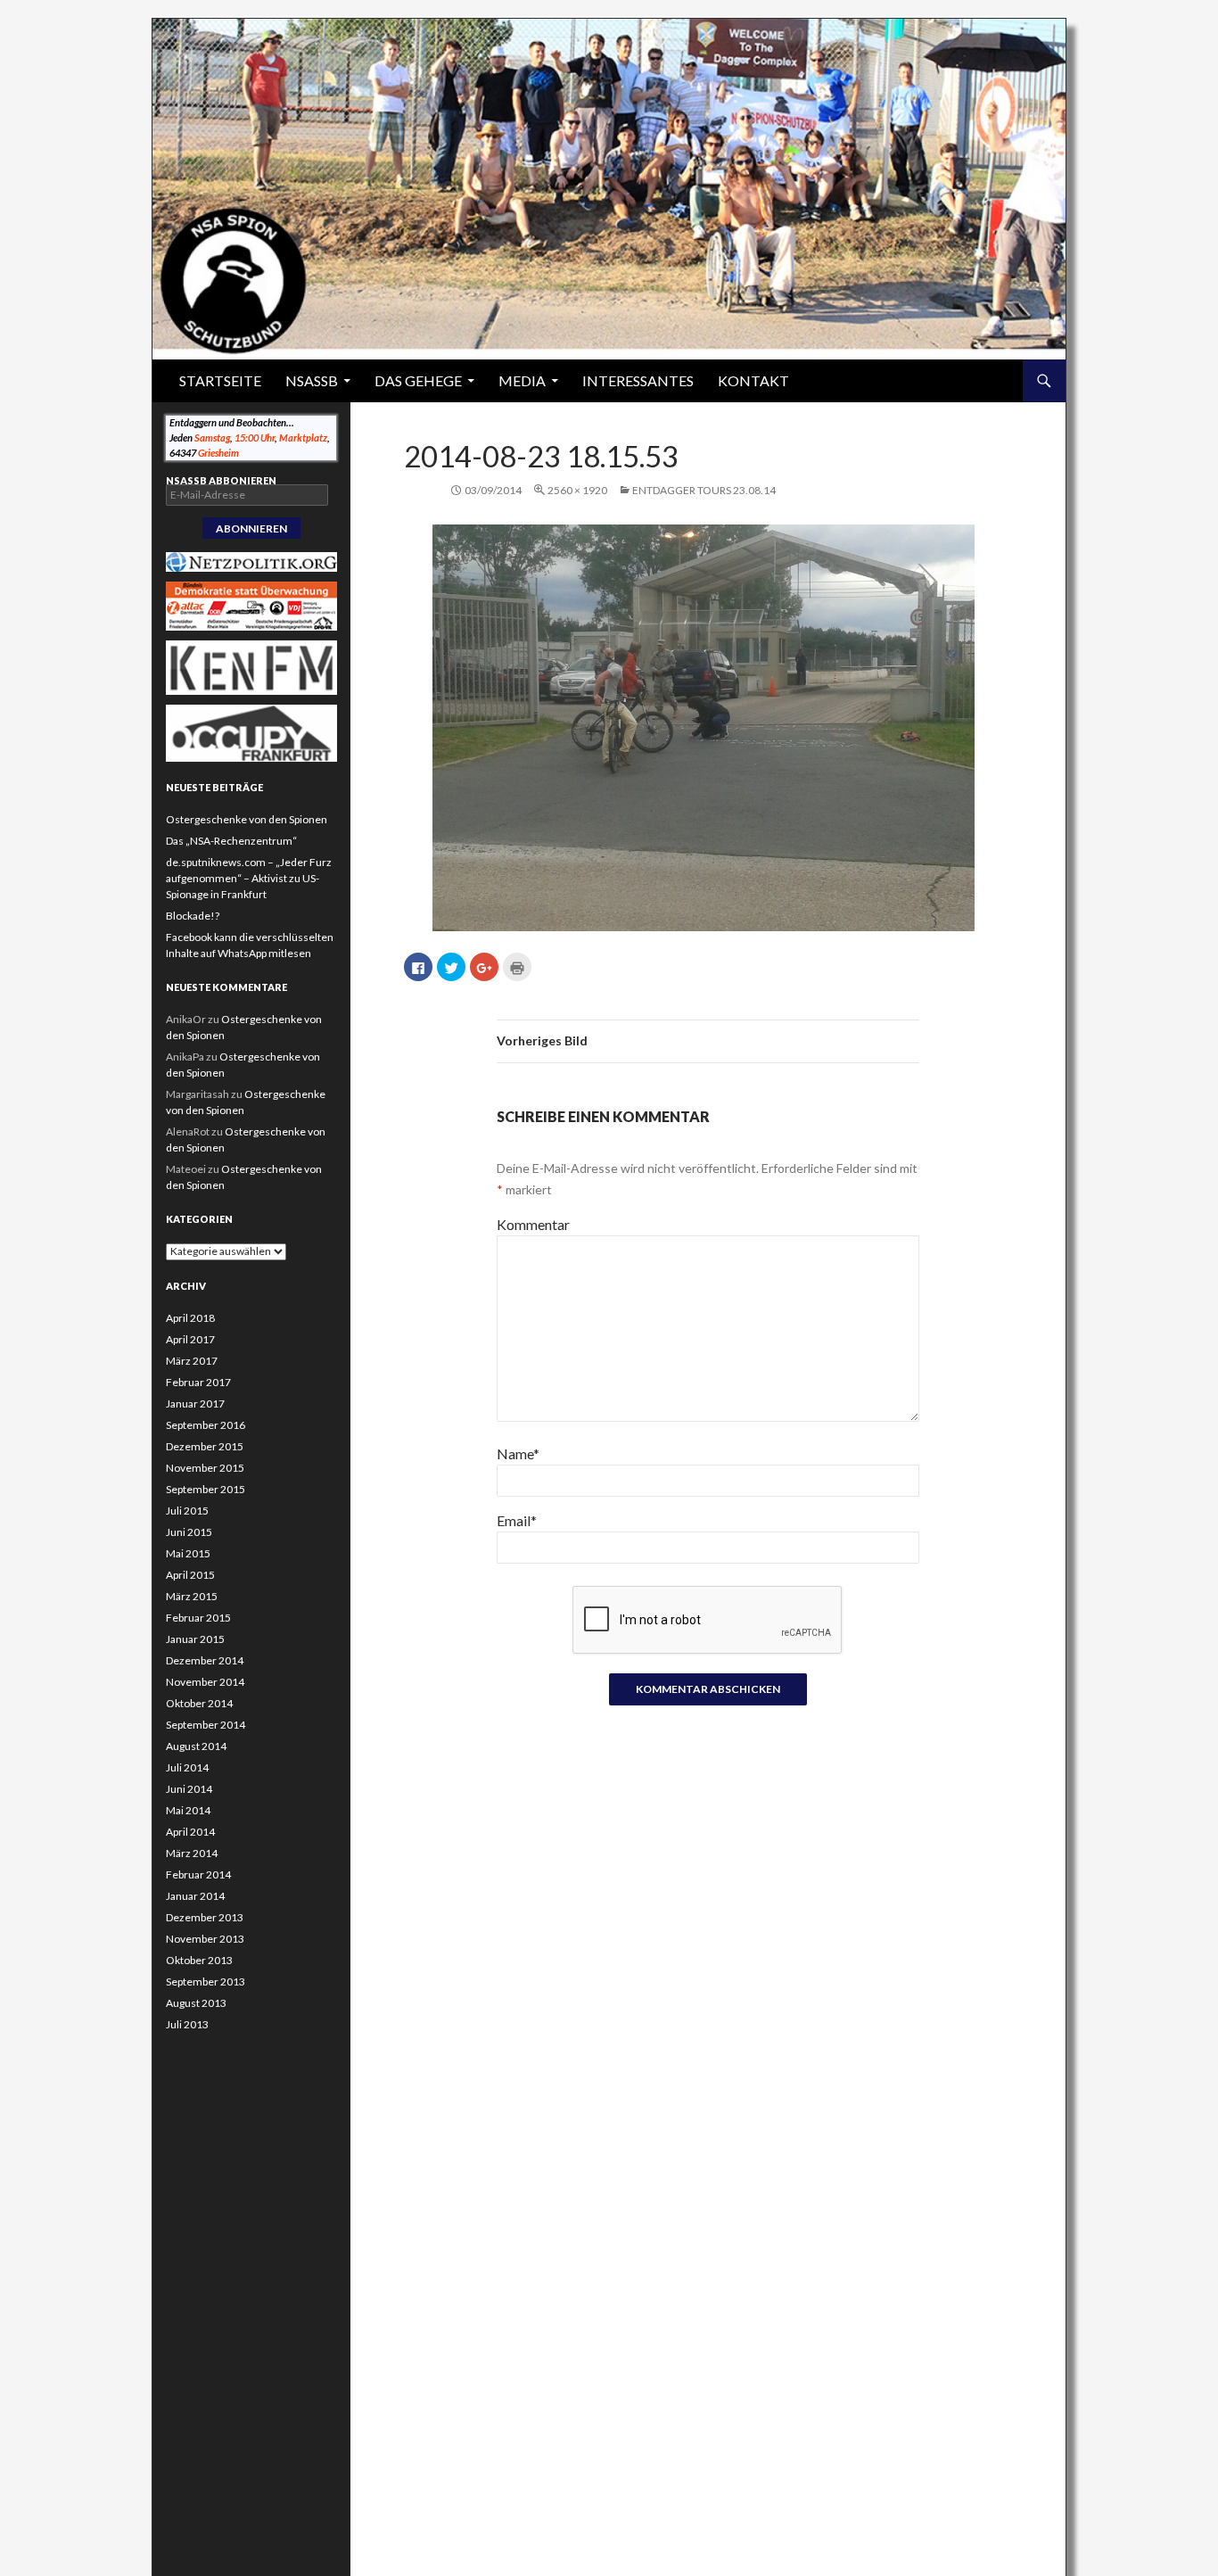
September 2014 (206, 1725)
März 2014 (192, 1853)
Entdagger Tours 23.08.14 (704, 490)
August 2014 (196, 1746)
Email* (517, 1520)
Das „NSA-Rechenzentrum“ (231, 841)
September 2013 (206, 1982)
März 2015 (192, 1596)
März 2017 (192, 1361)
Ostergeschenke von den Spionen (247, 819)
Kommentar (533, 1224)
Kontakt (753, 380)
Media (522, 380)
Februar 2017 (198, 1382)
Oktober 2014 (199, 1703)
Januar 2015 (195, 1639)
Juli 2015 (187, 1511)
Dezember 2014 (205, 1660)
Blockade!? (193, 916)
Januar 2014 (195, 1896)
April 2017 (190, 1339)
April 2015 (190, 1575)
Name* (518, 1453)
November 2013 (205, 1939)
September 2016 (206, 1425)
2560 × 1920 (577, 490)
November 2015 (205, 1468)
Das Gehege (418, 380)
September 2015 (206, 1489)
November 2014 (205, 1682)
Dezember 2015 (205, 1446)
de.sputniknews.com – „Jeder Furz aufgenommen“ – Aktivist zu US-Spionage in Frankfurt (249, 878)
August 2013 (196, 2003)
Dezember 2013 (205, 1917)
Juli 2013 (187, 2024)
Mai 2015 (188, 1553)
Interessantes (638, 380)
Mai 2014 (188, 1810)
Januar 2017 (195, 1404)
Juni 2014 (189, 1789)
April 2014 (190, 1832)
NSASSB (312, 380)
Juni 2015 (189, 1532)
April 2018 (190, 1318)
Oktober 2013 (199, 1960)
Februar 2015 (198, 1618)
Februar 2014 (198, 1874)
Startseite (220, 380)
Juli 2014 (187, 1767)
